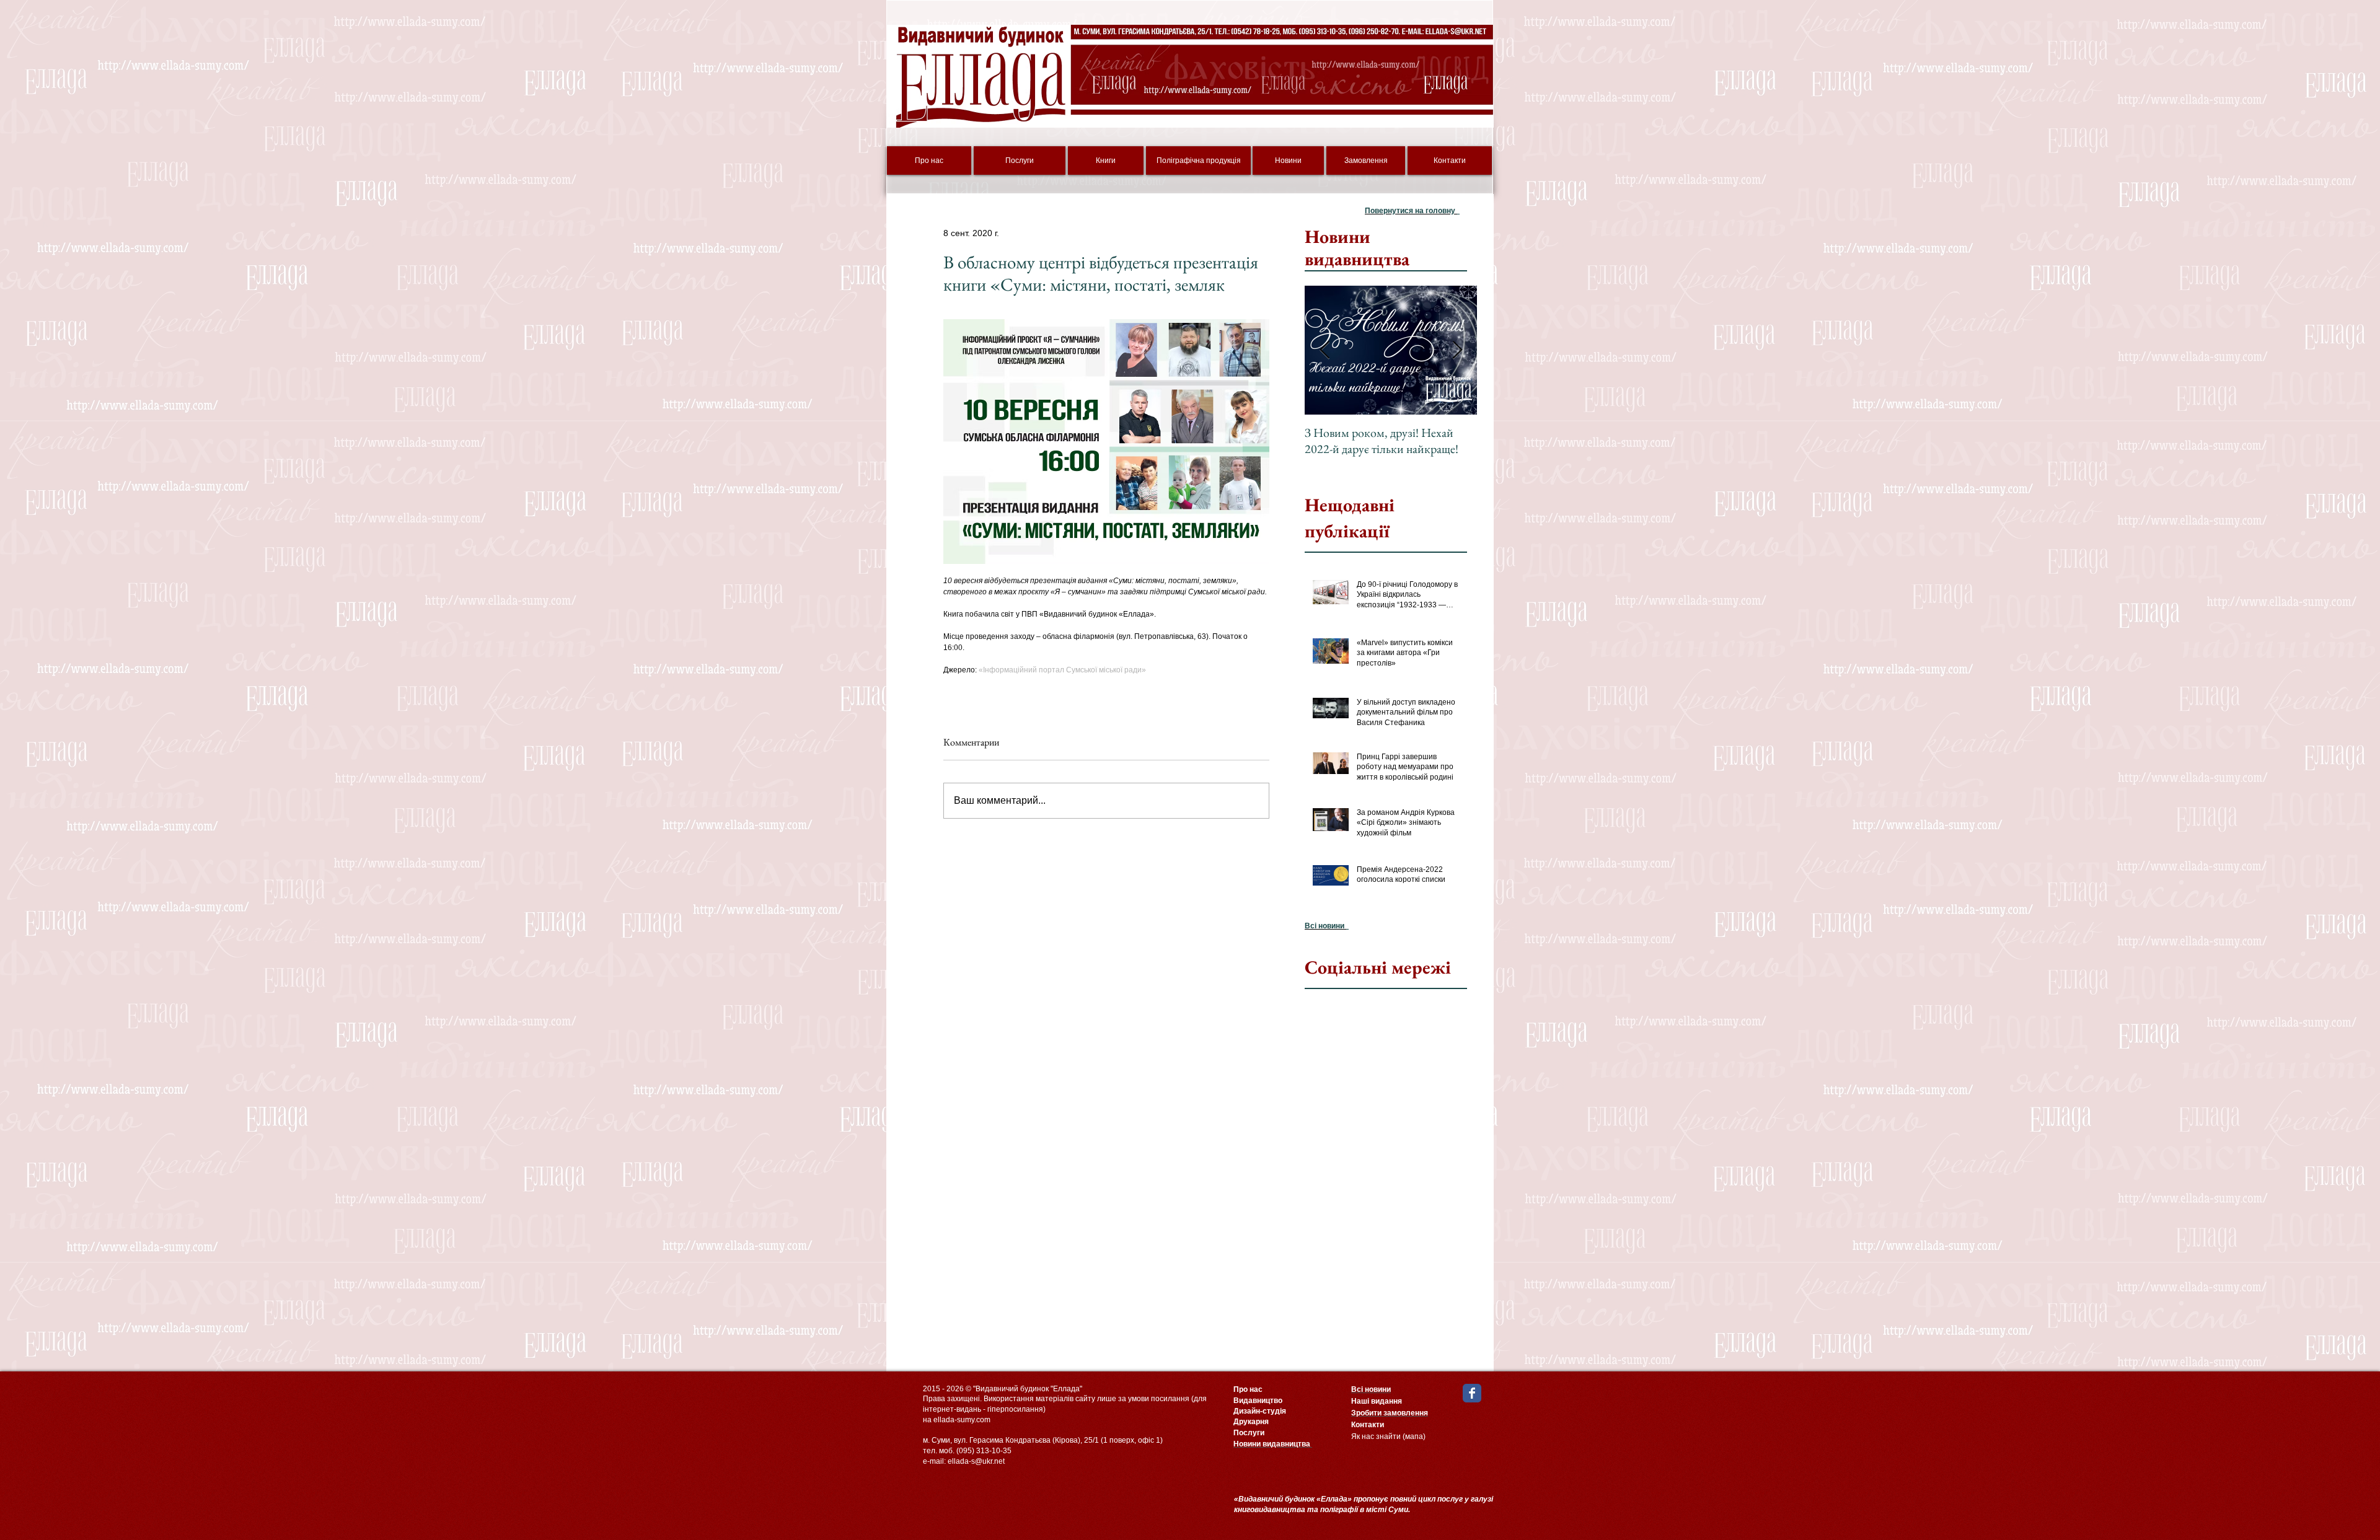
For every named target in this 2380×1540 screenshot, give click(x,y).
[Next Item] (1457, 350)
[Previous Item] (1324, 350)
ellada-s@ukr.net (976, 1461)
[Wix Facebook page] (1472, 1393)
